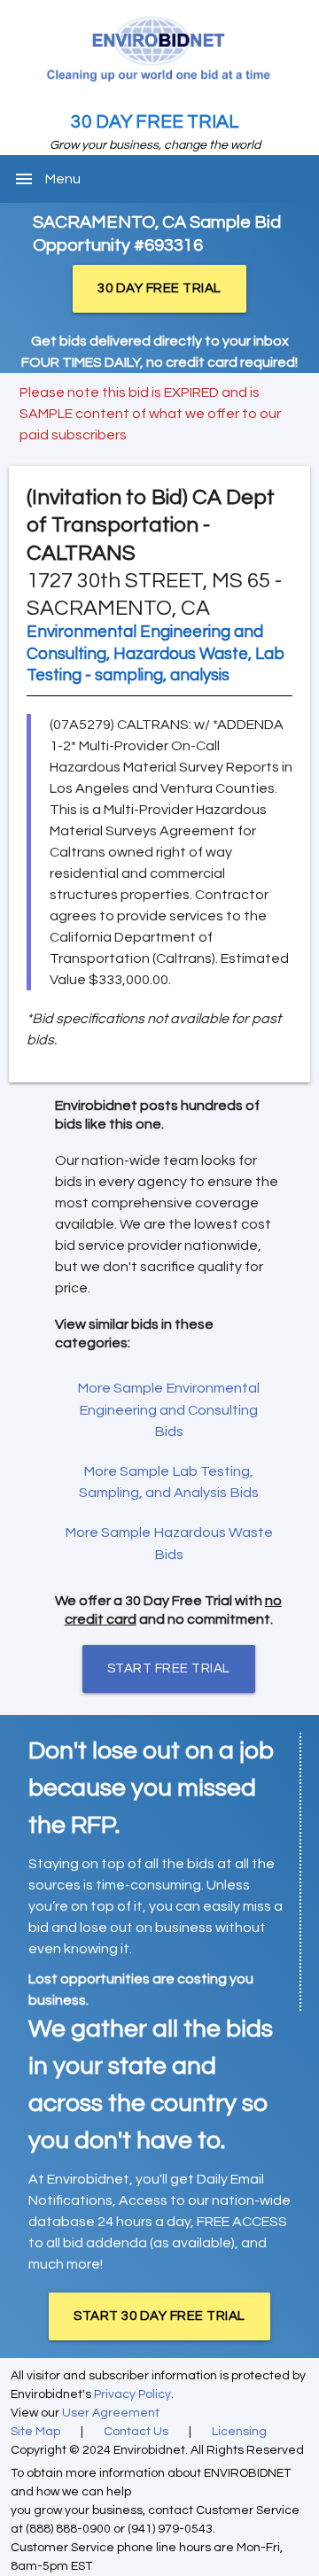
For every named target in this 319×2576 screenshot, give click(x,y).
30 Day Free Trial (155, 122)
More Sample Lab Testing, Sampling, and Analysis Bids (169, 1482)
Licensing (239, 2432)
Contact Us (136, 2432)
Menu (63, 179)
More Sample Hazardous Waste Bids (169, 1544)
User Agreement (111, 2413)
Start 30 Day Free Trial (159, 2316)
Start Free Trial (169, 1668)
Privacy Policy (132, 2394)
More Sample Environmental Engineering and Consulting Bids (168, 1410)
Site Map (35, 2432)
